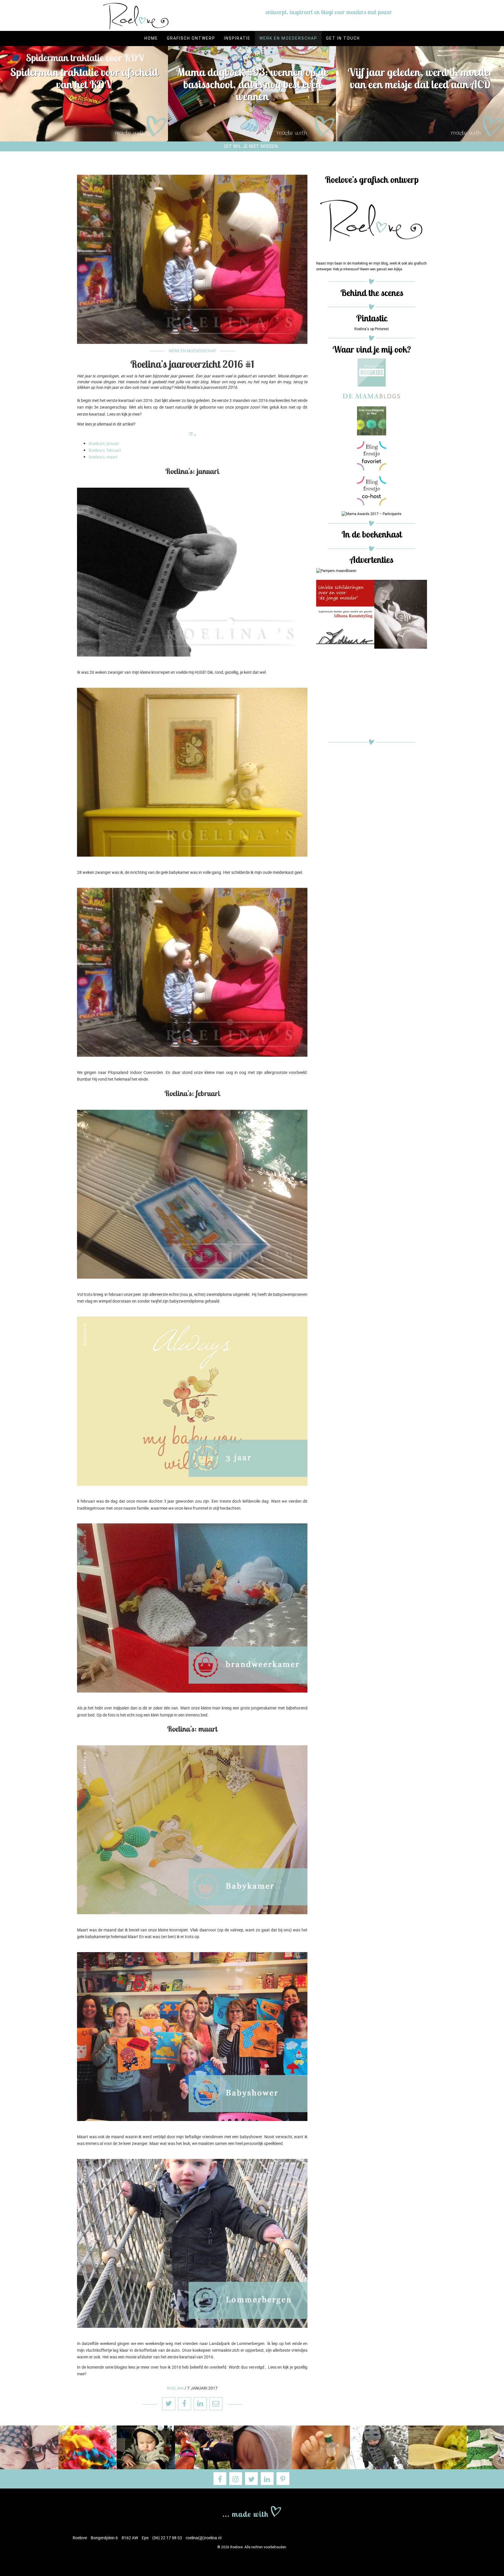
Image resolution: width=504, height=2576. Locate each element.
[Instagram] (236, 2479)
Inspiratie (237, 38)
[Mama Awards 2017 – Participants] (372, 514)
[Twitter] (251, 2479)
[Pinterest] (283, 2479)
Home (151, 38)
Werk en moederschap (288, 38)
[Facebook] (220, 2479)
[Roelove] (252, 2511)
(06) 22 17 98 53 (167, 2538)
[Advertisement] (372, 695)
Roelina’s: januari (104, 443)
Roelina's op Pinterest (372, 329)
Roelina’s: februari (105, 450)
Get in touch (343, 38)
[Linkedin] (267, 2479)
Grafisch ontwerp (191, 38)
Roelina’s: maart (103, 457)
